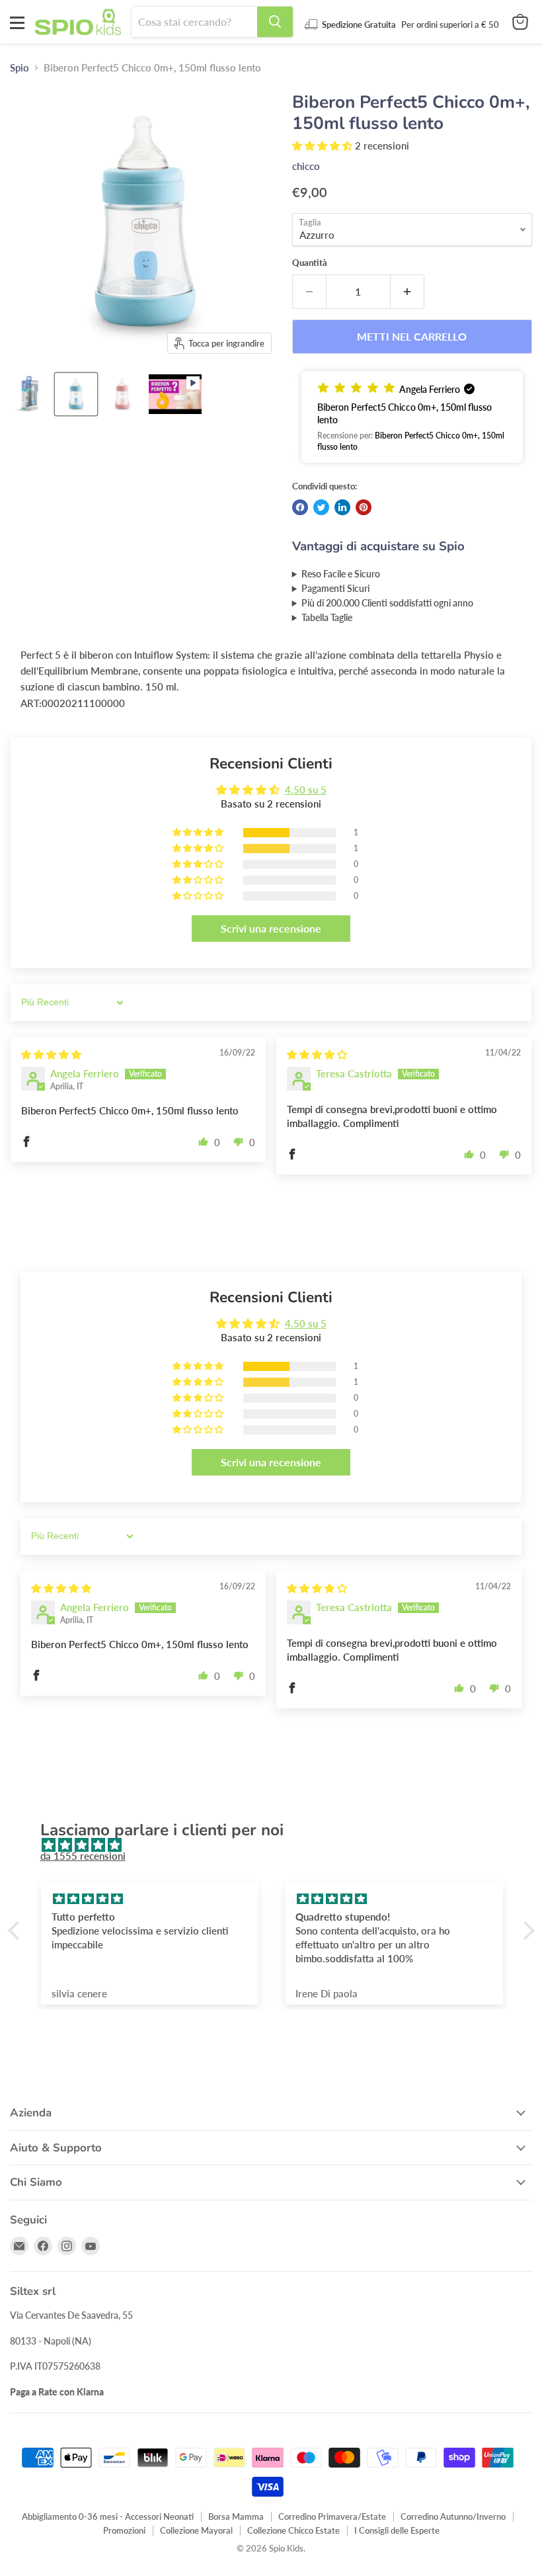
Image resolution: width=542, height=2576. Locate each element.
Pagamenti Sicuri (335, 589)
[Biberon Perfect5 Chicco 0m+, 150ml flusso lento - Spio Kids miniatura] (30, 394)
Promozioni (124, 2530)
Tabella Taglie (327, 618)
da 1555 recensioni (83, 1856)
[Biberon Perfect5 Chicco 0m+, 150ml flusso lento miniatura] (175, 394)
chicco (306, 166)
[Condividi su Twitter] (321, 507)
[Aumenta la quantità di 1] (407, 292)
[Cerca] (275, 22)
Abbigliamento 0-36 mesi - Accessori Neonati (108, 2516)
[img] (51, 1054)
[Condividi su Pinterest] (364, 507)
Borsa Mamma (236, 2516)
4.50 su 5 (306, 790)
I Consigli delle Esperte (397, 2530)
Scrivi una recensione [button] (271, 928)
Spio (19, 68)
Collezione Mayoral (196, 2530)
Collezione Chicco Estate (293, 2530)
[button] (324, 145)
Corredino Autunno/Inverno (453, 2516)
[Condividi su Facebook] (300, 507)
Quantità (310, 263)
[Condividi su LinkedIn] (342, 507)
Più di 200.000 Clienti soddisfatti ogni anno (387, 603)
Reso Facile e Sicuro (341, 574)
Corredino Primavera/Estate (332, 2516)
